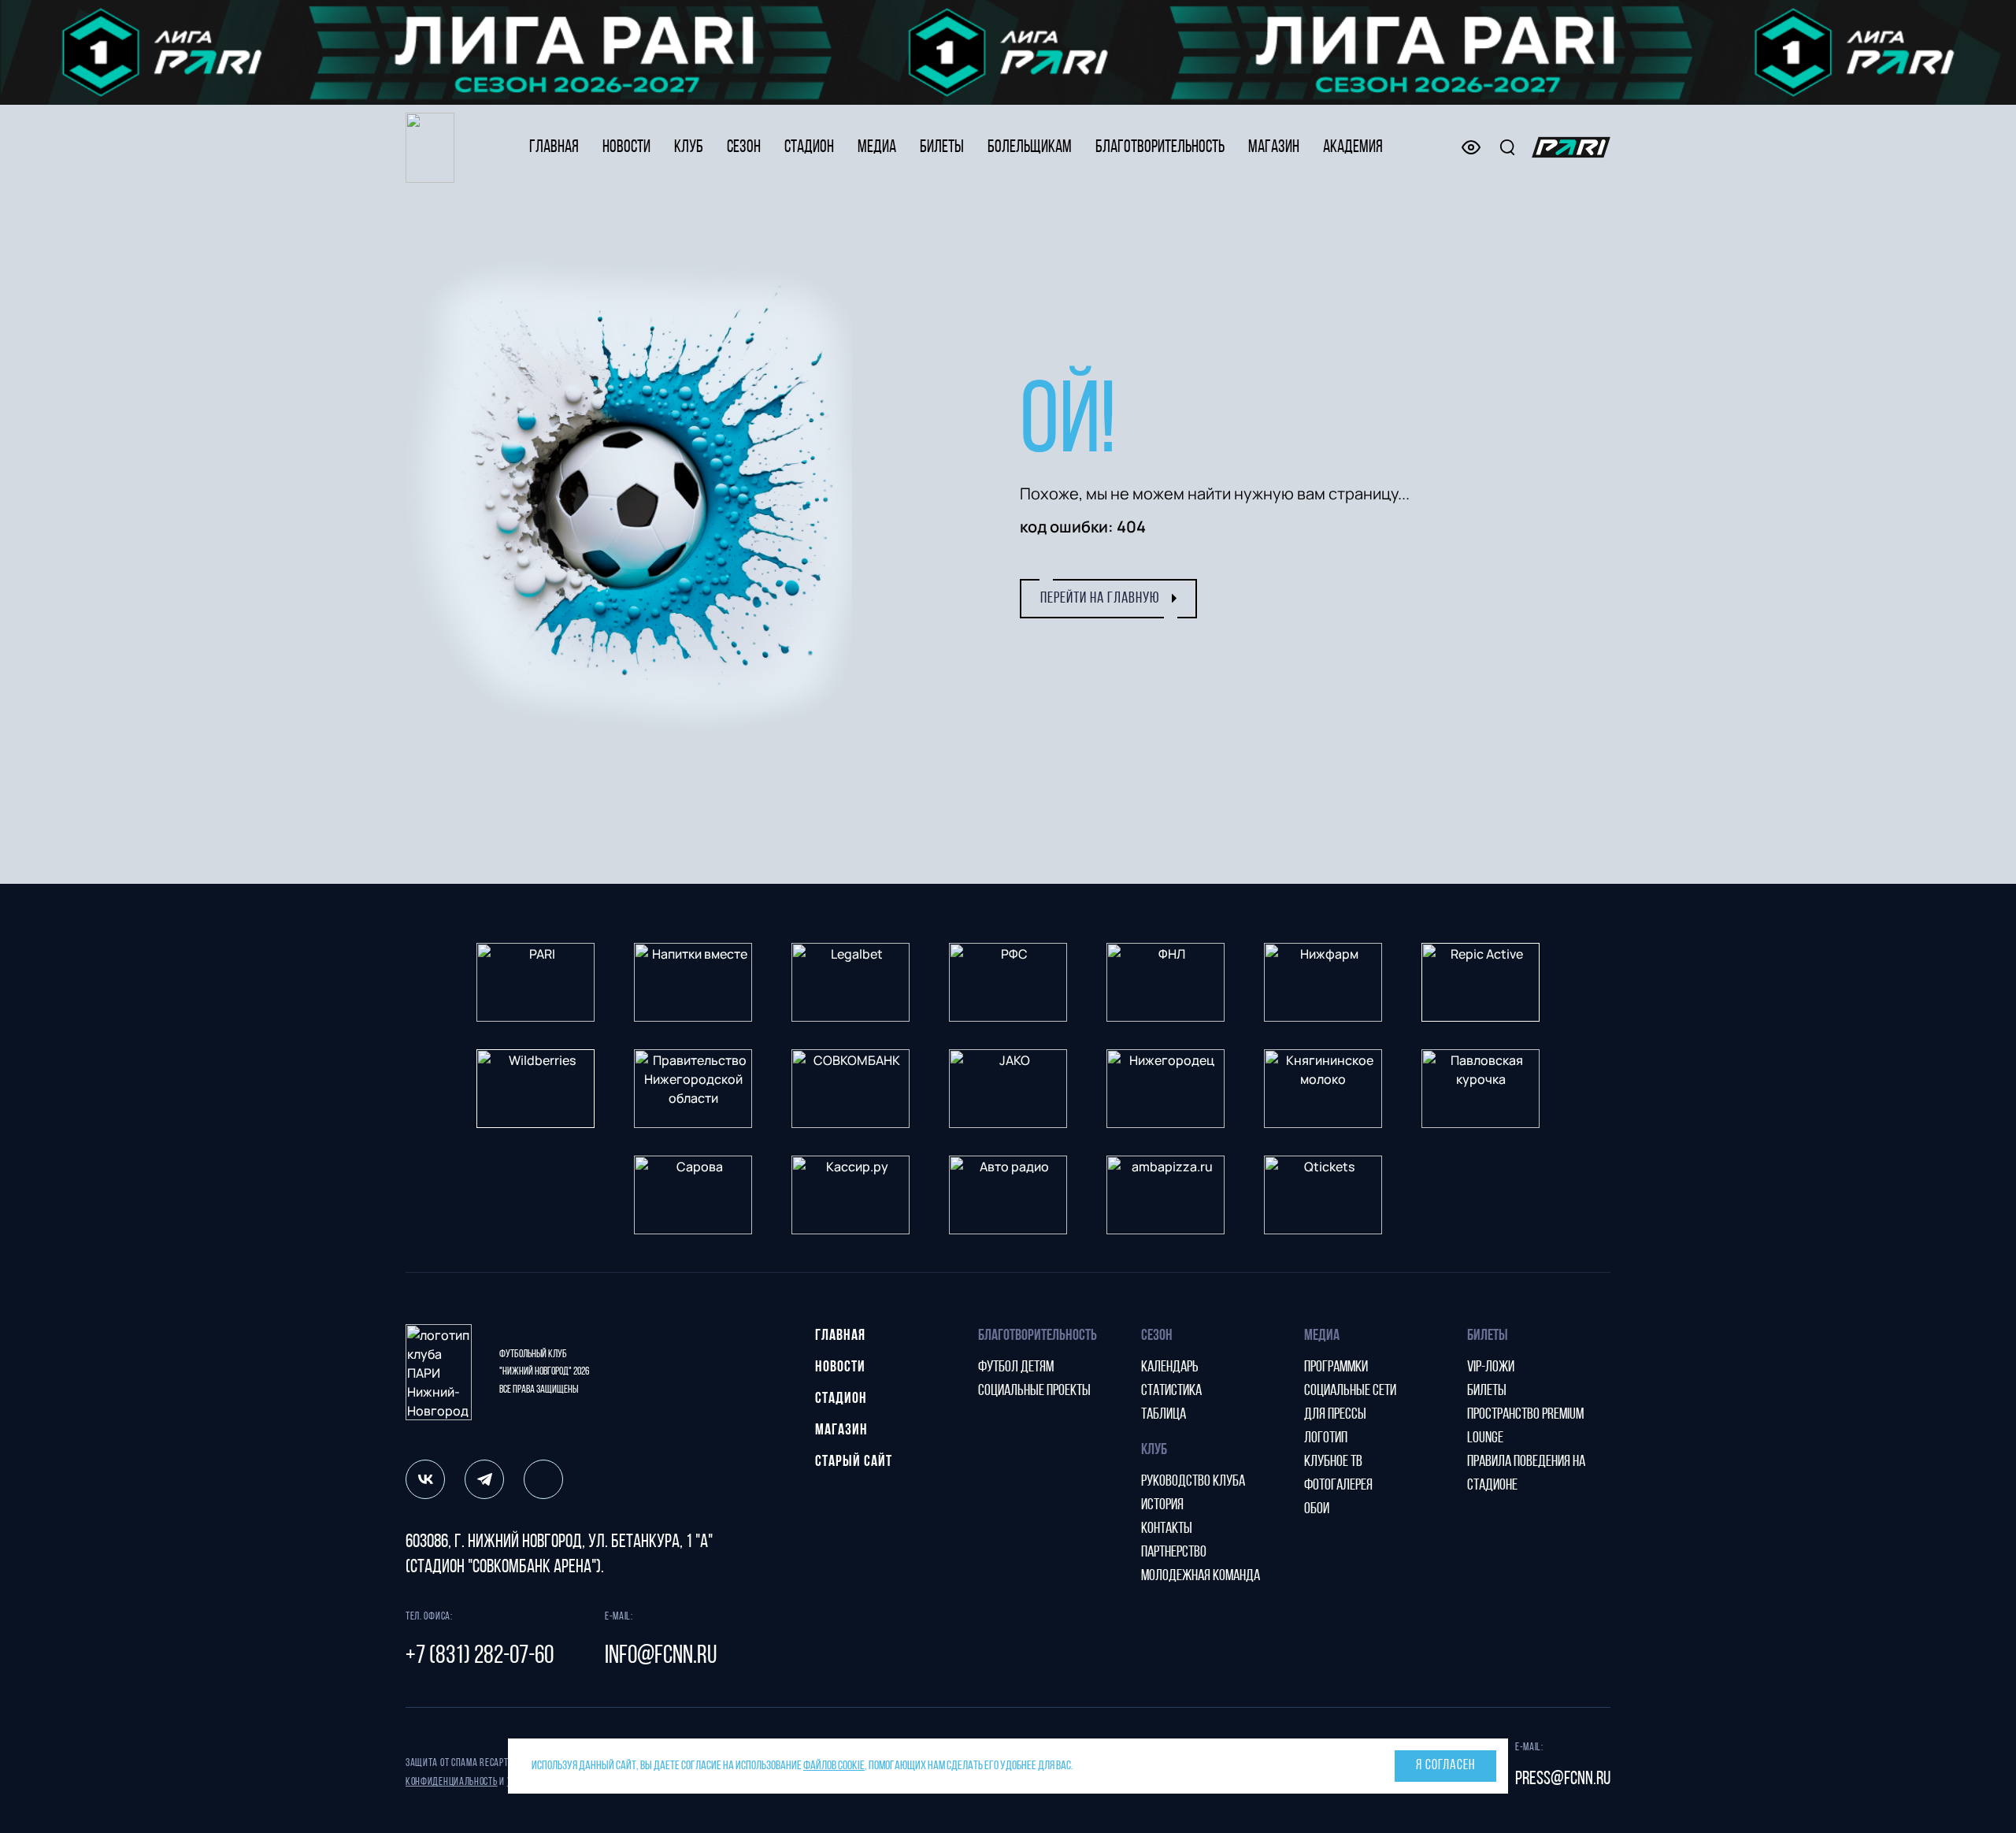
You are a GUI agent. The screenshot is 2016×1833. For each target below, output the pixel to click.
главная (554, 148)
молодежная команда (1201, 1576)
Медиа (877, 148)
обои (1317, 1509)
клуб (689, 148)
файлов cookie (834, 1766)
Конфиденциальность (452, 1782)
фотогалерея (1338, 1486)
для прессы (1335, 1415)
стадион (809, 148)
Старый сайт (854, 1462)
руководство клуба (1193, 1482)
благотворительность (1160, 148)
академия (1353, 148)
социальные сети (1350, 1391)
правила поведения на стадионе (1526, 1474)
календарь (1170, 1367)
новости (626, 148)
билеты (942, 148)
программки (1336, 1367)
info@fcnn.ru (661, 1657)
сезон (744, 148)
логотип (1326, 1438)
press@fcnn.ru (1563, 1779)
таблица (1164, 1415)
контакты (1167, 1529)
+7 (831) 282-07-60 (480, 1657)
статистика (1171, 1391)
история (1162, 1505)
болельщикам (1030, 148)
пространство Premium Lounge (1525, 1427)
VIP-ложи (1491, 1367)
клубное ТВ (1333, 1462)
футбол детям (1016, 1367)
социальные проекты (1034, 1391)
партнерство (1174, 1553)
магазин (1274, 148)
